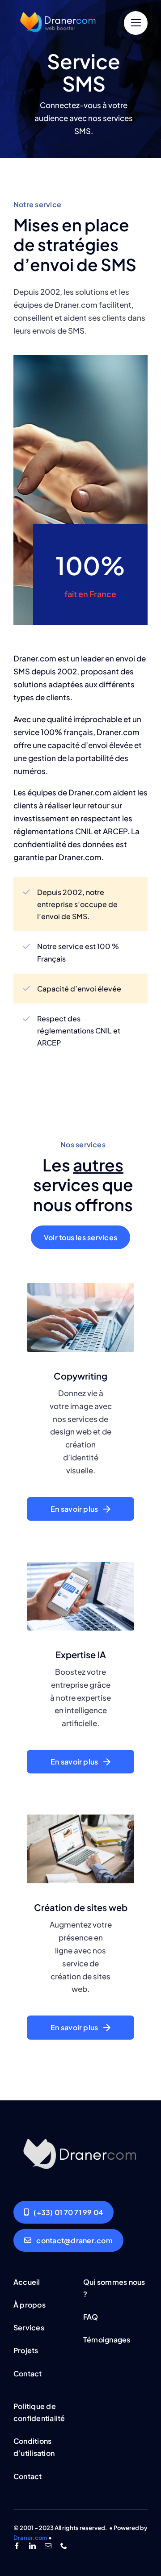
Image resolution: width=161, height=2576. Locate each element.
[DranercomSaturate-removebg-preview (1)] (80, 2131)
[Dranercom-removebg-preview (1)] (58, 8)
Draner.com (30, 2538)
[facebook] (17, 2546)
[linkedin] (32, 2546)
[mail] (48, 2546)
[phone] (64, 2546)
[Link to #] (136, 23)
